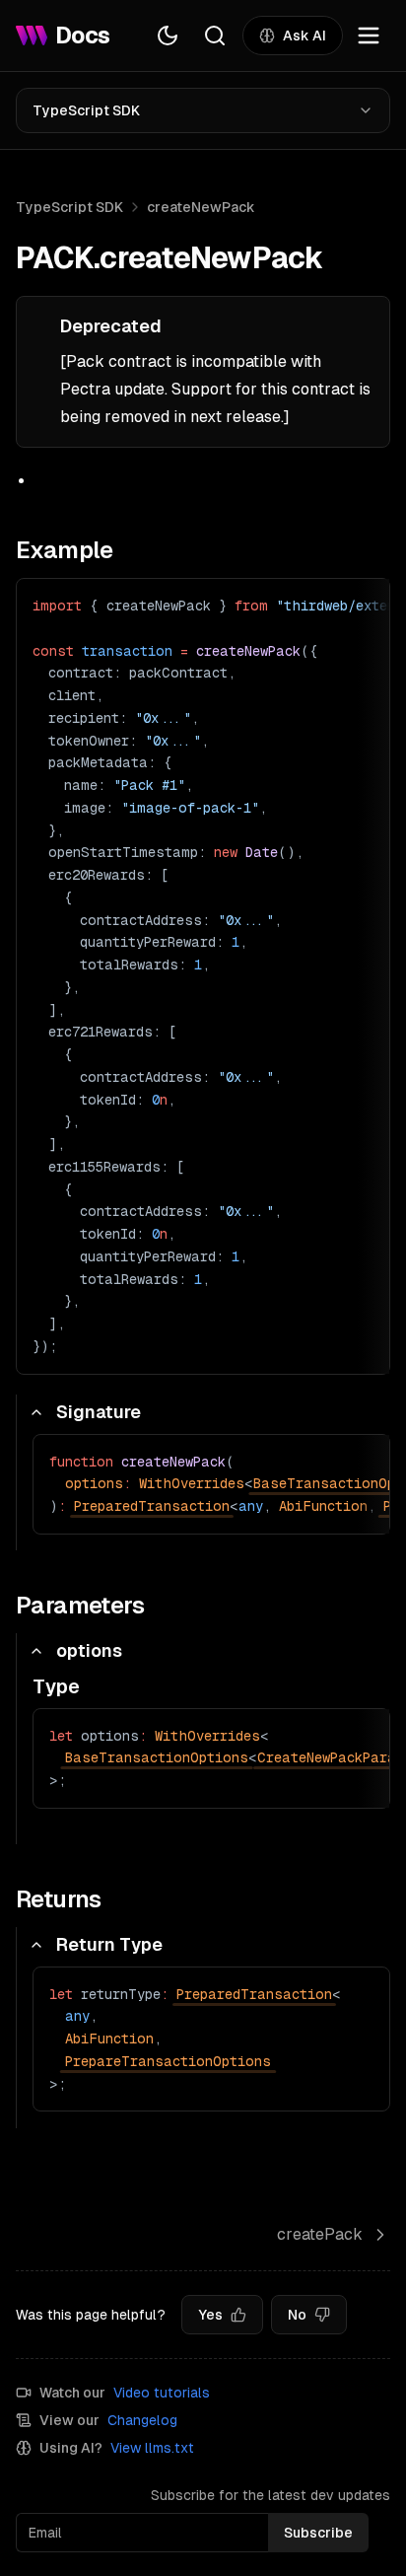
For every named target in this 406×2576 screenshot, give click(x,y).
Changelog (142, 2420)
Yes (210, 2315)
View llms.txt (152, 2448)
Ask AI (304, 36)
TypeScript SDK (86, 110)
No (297, 2315)
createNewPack (201, 207)
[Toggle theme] (168, 36)
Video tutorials (162, 2393)
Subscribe (318, 2533)
